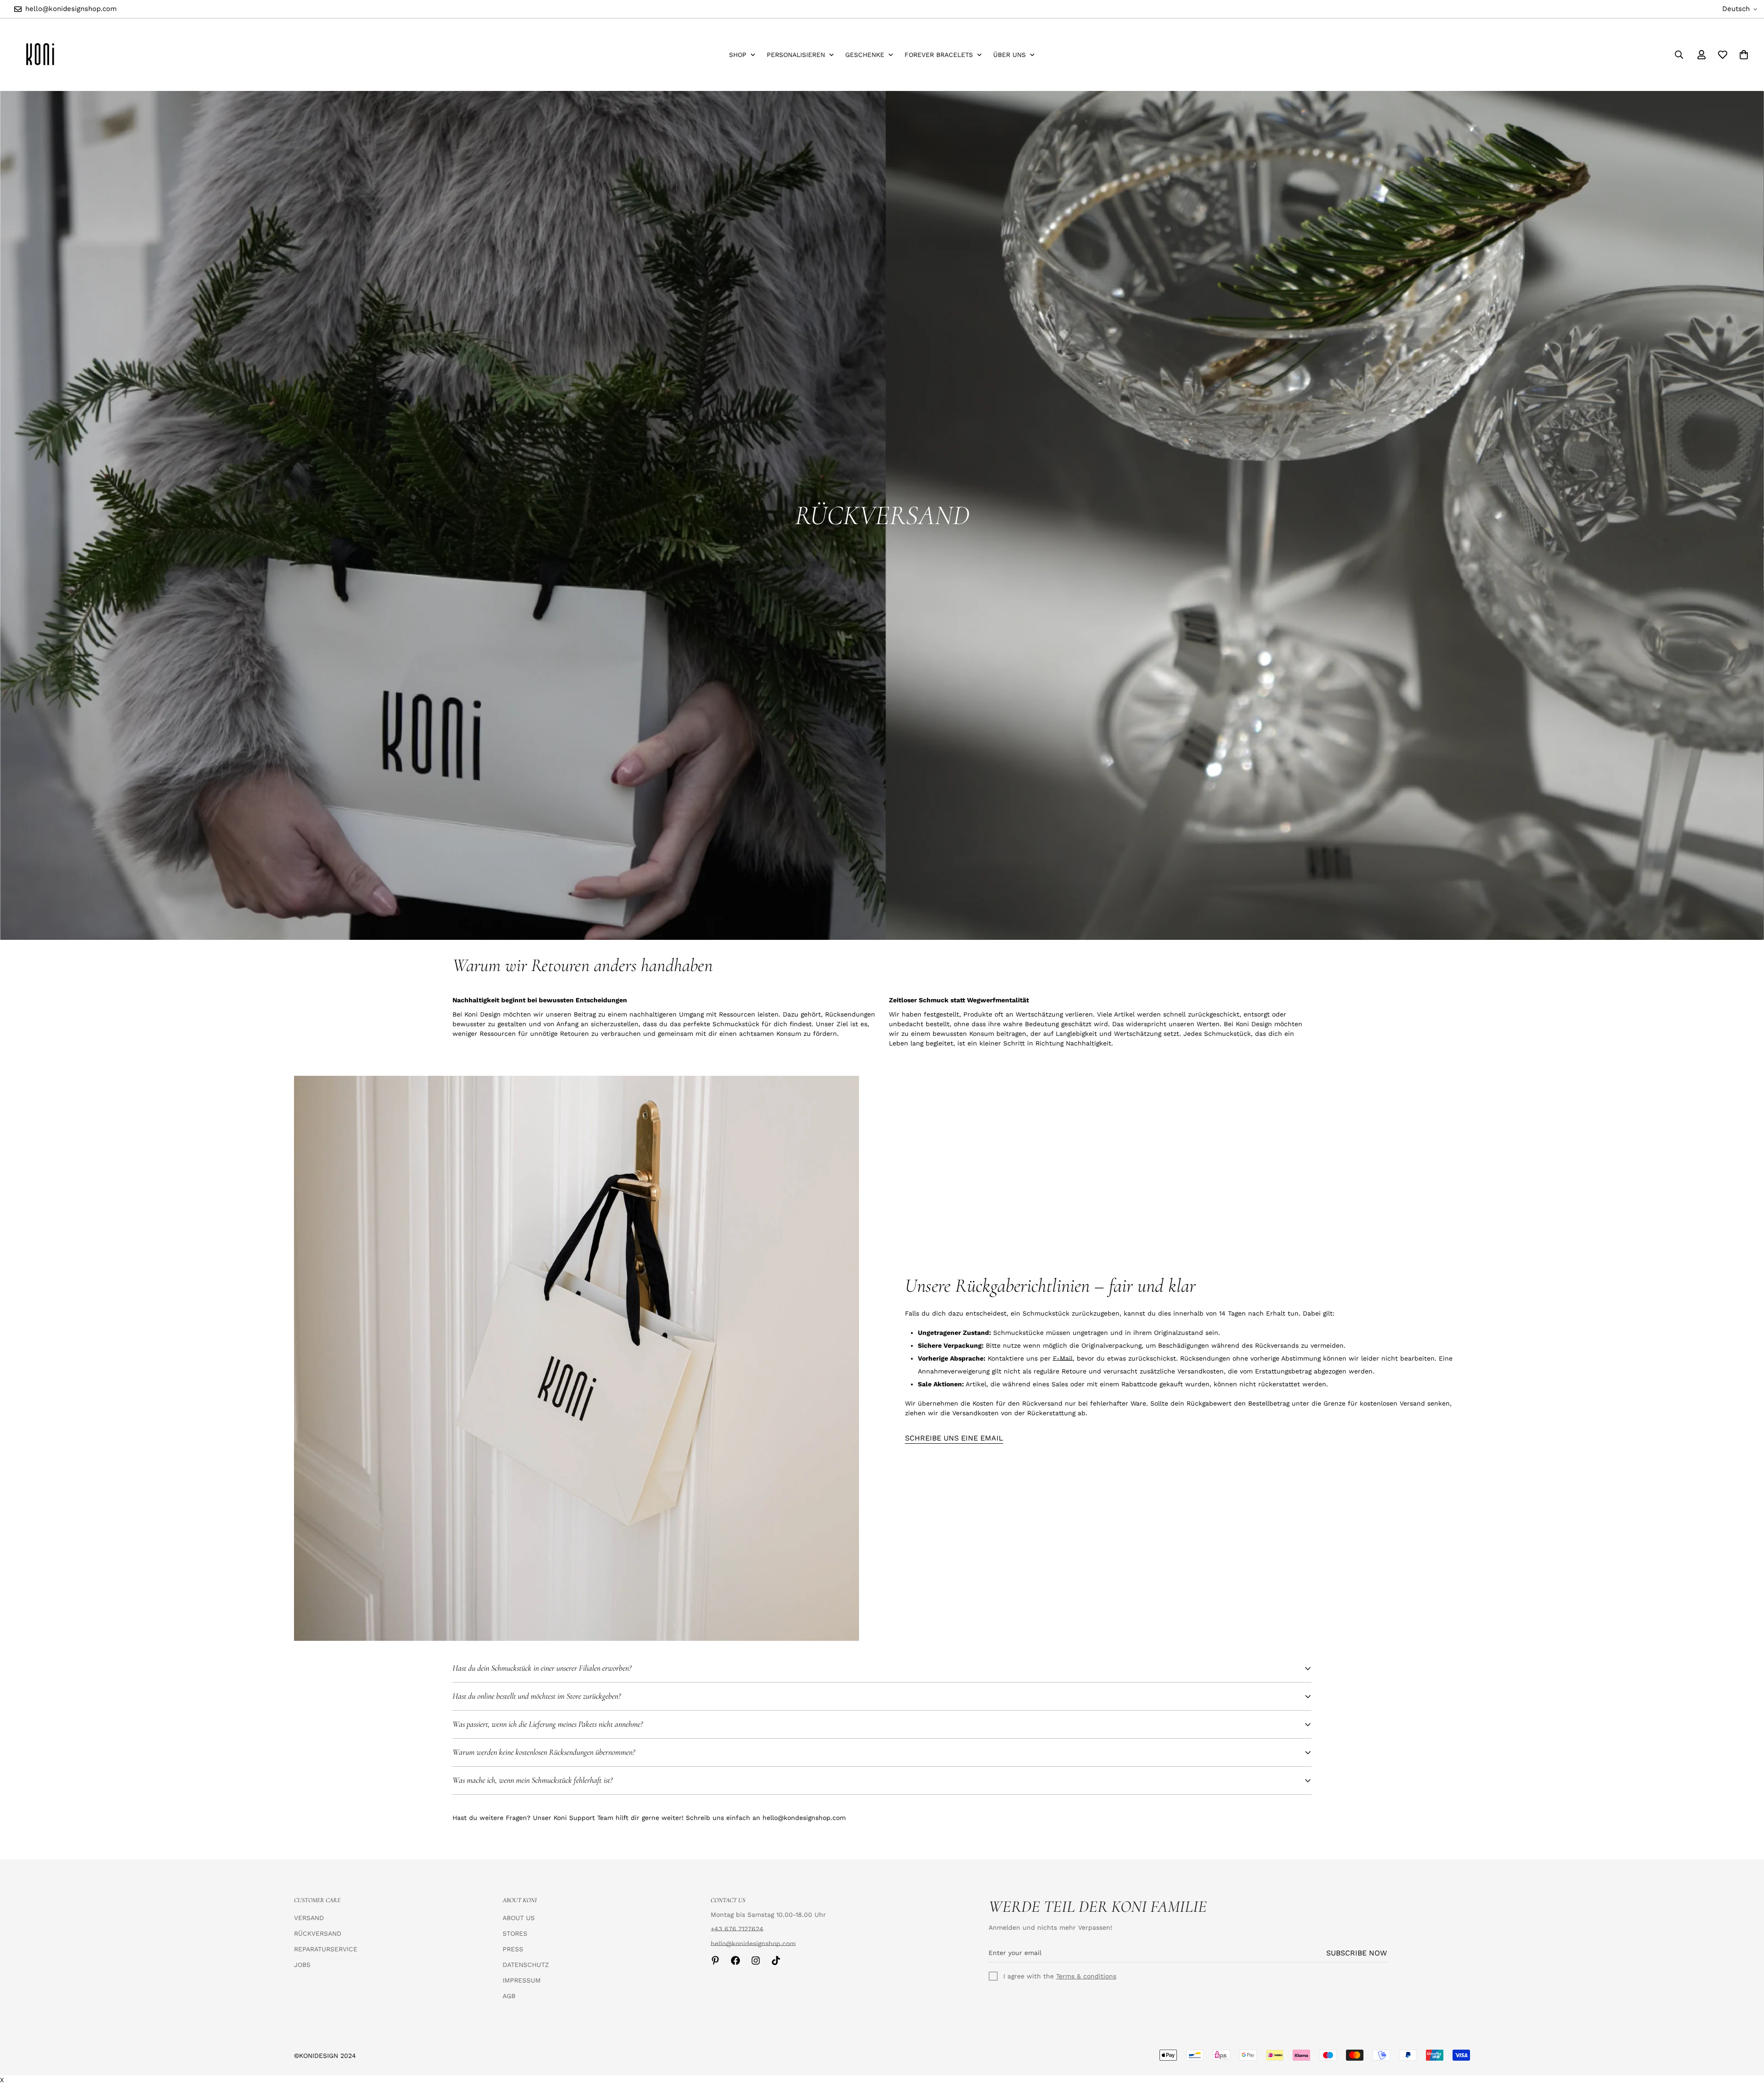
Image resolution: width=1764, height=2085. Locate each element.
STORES (515, 1933)
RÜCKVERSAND (318, 1933)
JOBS (302, 1965)
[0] (1744, 55)
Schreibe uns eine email (954, 1438)
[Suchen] (1679, 55)
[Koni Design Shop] (40, 55)
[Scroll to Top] (1746, 2035)
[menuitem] (742, 55)
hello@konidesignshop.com (753, 1944)
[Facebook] (735, 1961)
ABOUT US (519, 1918)
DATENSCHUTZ (526, 1965)
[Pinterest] (715, 1961)
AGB (509, 1996)
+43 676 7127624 (737, 1929)
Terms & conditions (1086, 1976)
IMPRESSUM (522, 1980)
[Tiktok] (776, 1961)
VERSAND (309, 1918)
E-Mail (1063, 1358)
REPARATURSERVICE (326, 1949)
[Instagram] (756, 1961)
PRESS (513, 1949)
